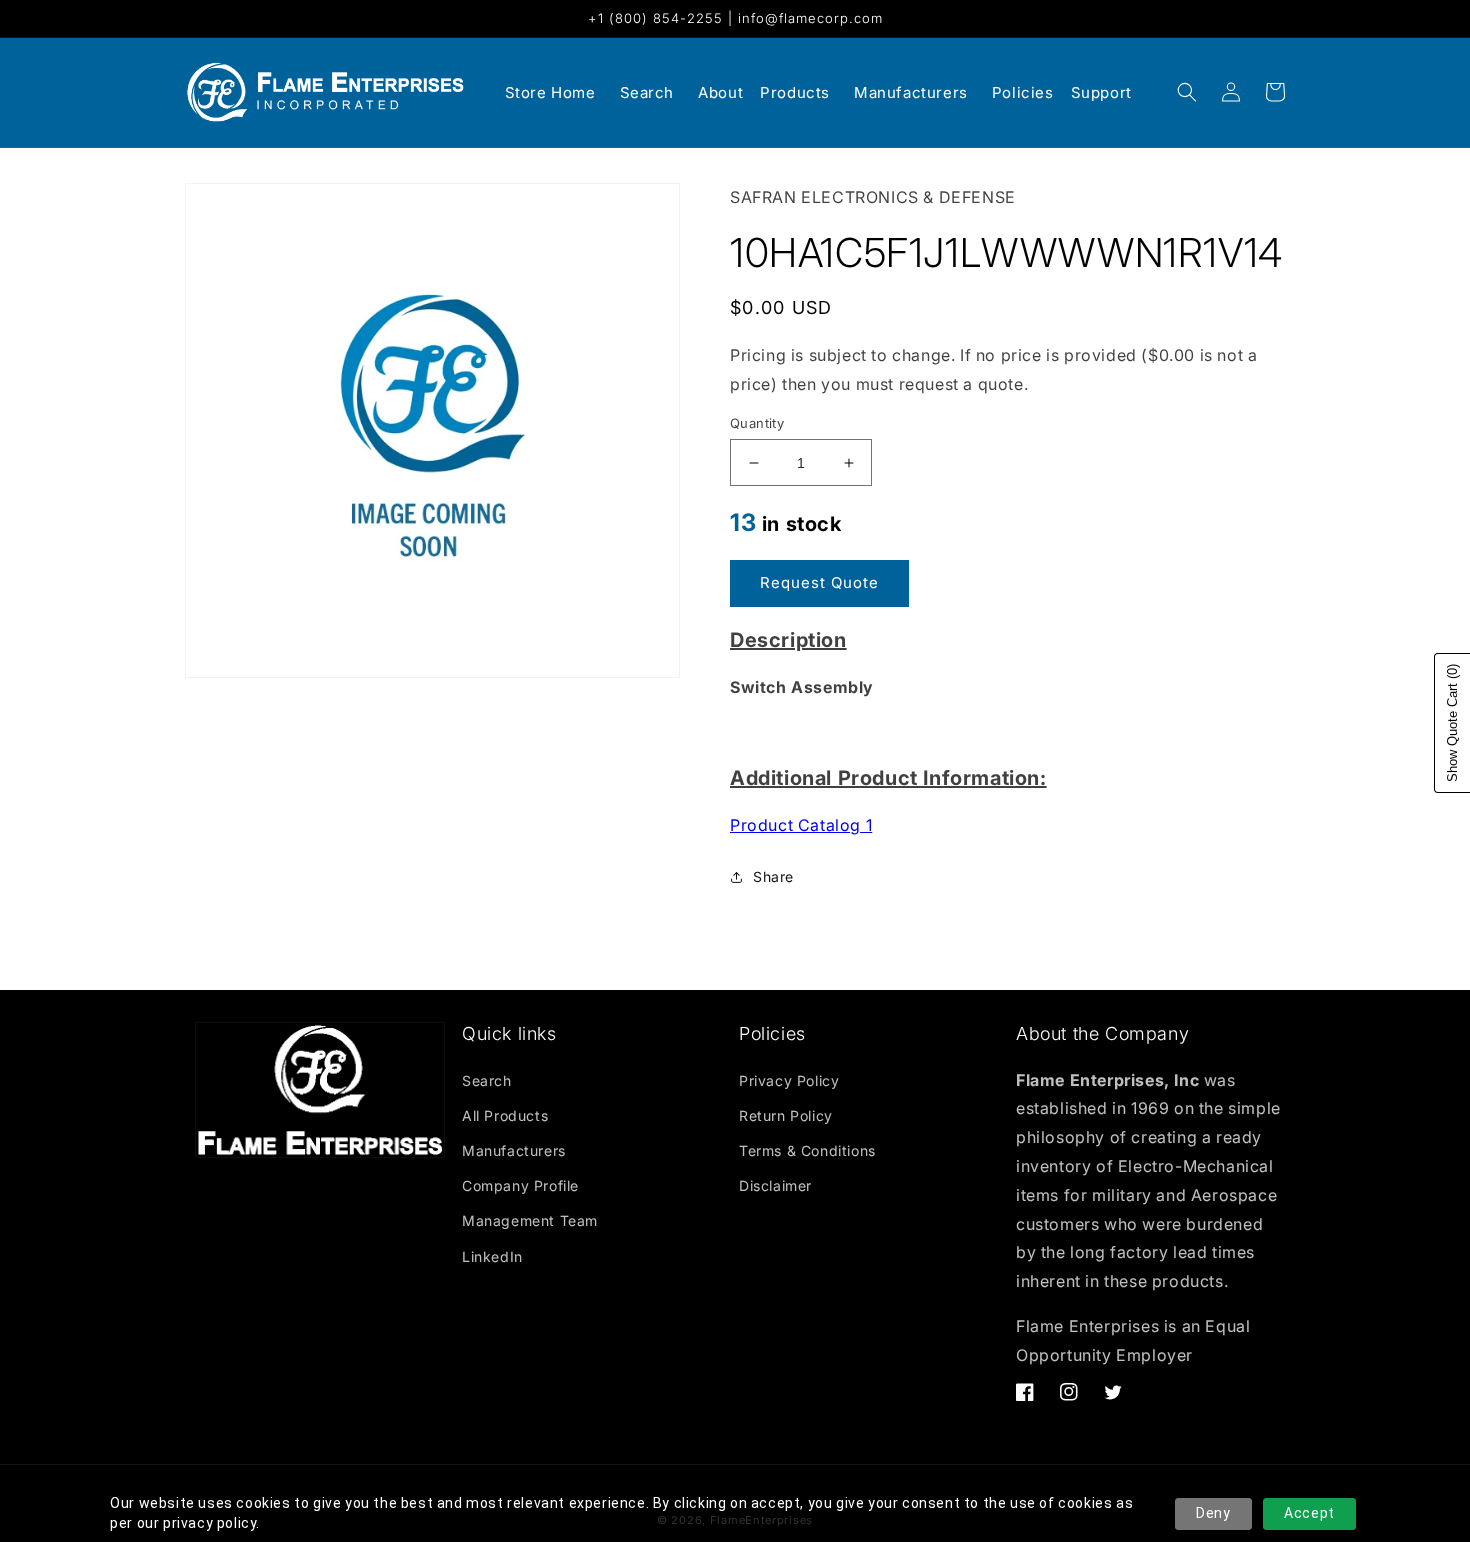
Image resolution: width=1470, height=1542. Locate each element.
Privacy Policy (789, 1080)
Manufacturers (514, 1150)
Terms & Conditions (807, 1150)
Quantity (757, 423)
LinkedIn (492, 1256)
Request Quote (819, 582)
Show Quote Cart (1452, 723)
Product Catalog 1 (801, 825)
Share (773, 876)
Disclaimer (775, 1185)
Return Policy (786, 1115)
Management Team (530, 1220)
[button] (1187, 92)
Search (487, 1080)
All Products (505, 1115)
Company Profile (520, 1185)
